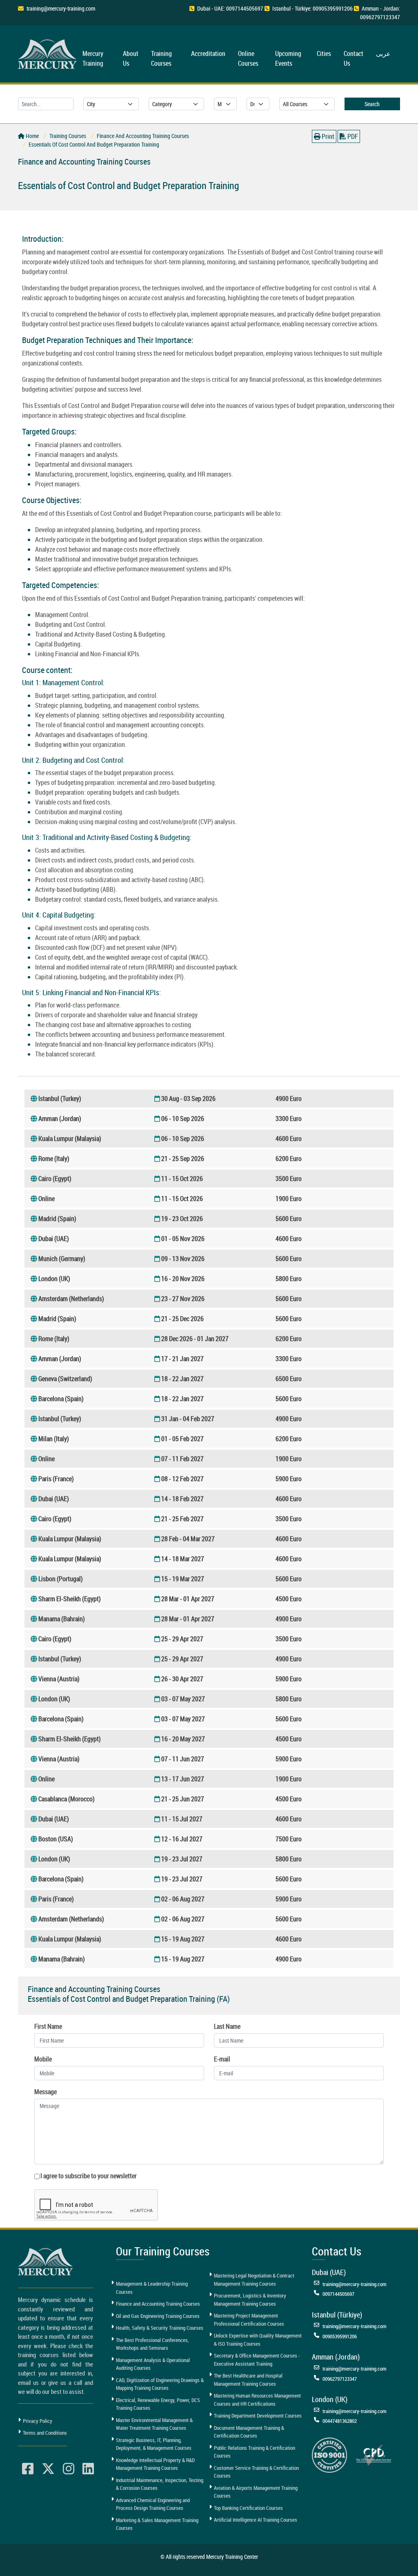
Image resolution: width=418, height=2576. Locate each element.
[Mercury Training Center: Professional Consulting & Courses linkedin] (88, 2469)
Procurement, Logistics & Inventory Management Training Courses (250, 2300)
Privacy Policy (38, 2421)
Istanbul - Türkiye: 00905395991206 (312, 8)
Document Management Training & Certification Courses (249, 2432)
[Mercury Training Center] (47, 2262)
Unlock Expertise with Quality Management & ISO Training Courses (258, 2340)
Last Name (227, 2026)
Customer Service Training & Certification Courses (256, 2472)
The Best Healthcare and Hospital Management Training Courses (248, 2380)
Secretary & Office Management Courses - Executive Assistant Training (257, 2360)
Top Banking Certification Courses (248, 2508)
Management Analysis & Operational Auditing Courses (153, 2364)
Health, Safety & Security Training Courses (160, 2328)
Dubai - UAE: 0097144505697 (230, 8)
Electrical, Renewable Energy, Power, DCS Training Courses (158, 2404)
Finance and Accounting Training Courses (158, 2304)
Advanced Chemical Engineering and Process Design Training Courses (153, 2504)
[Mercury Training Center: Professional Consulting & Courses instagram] (69, 2469)
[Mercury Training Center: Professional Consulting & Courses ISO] (329, 2454)
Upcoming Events (288, 58)
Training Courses (161, 58)
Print (327, 136)
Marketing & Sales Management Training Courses (157, 2524)
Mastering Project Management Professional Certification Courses (249, 2320)
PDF (352, 136)
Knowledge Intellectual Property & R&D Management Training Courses (155, 2464)
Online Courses (248, 58)
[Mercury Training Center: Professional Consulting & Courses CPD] (374, 2454)
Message (46, 2092)
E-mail (222, 2059)
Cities (324, 53)
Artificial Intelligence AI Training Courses (256, 2520)
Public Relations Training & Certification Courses (255, 2452)
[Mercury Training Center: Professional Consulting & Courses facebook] (28, 2469)
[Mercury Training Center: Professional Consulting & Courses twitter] (48, 2469)
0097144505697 (338, 2294)
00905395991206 (340, 2336)
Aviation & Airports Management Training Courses (256, 2492)
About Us (131, 58)
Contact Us (354, 58)
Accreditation (208, 53)
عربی (383, 53)
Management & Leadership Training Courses (152, 2288)
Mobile (43, 2059)
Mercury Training (93, 58)
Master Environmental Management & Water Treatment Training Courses (154, 2424)
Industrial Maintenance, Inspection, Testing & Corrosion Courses (160, 2484)
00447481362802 (340, 2421)
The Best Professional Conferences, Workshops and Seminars (152, 2344)
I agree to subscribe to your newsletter (89, 2176)
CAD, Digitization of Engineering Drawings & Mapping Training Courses (160, 2384)
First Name (48, 2026)
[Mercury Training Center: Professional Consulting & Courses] (49, 53)
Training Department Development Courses (258, 2416)
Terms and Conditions (45, 2433)
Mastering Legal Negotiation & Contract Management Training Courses (254, 2280)
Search (372, 104)
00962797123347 (340, 2379)
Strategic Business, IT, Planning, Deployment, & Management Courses (154, 2444)
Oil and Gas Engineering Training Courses (158, 2316)
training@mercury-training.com (61, 8)
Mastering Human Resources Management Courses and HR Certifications (257, 2400)
